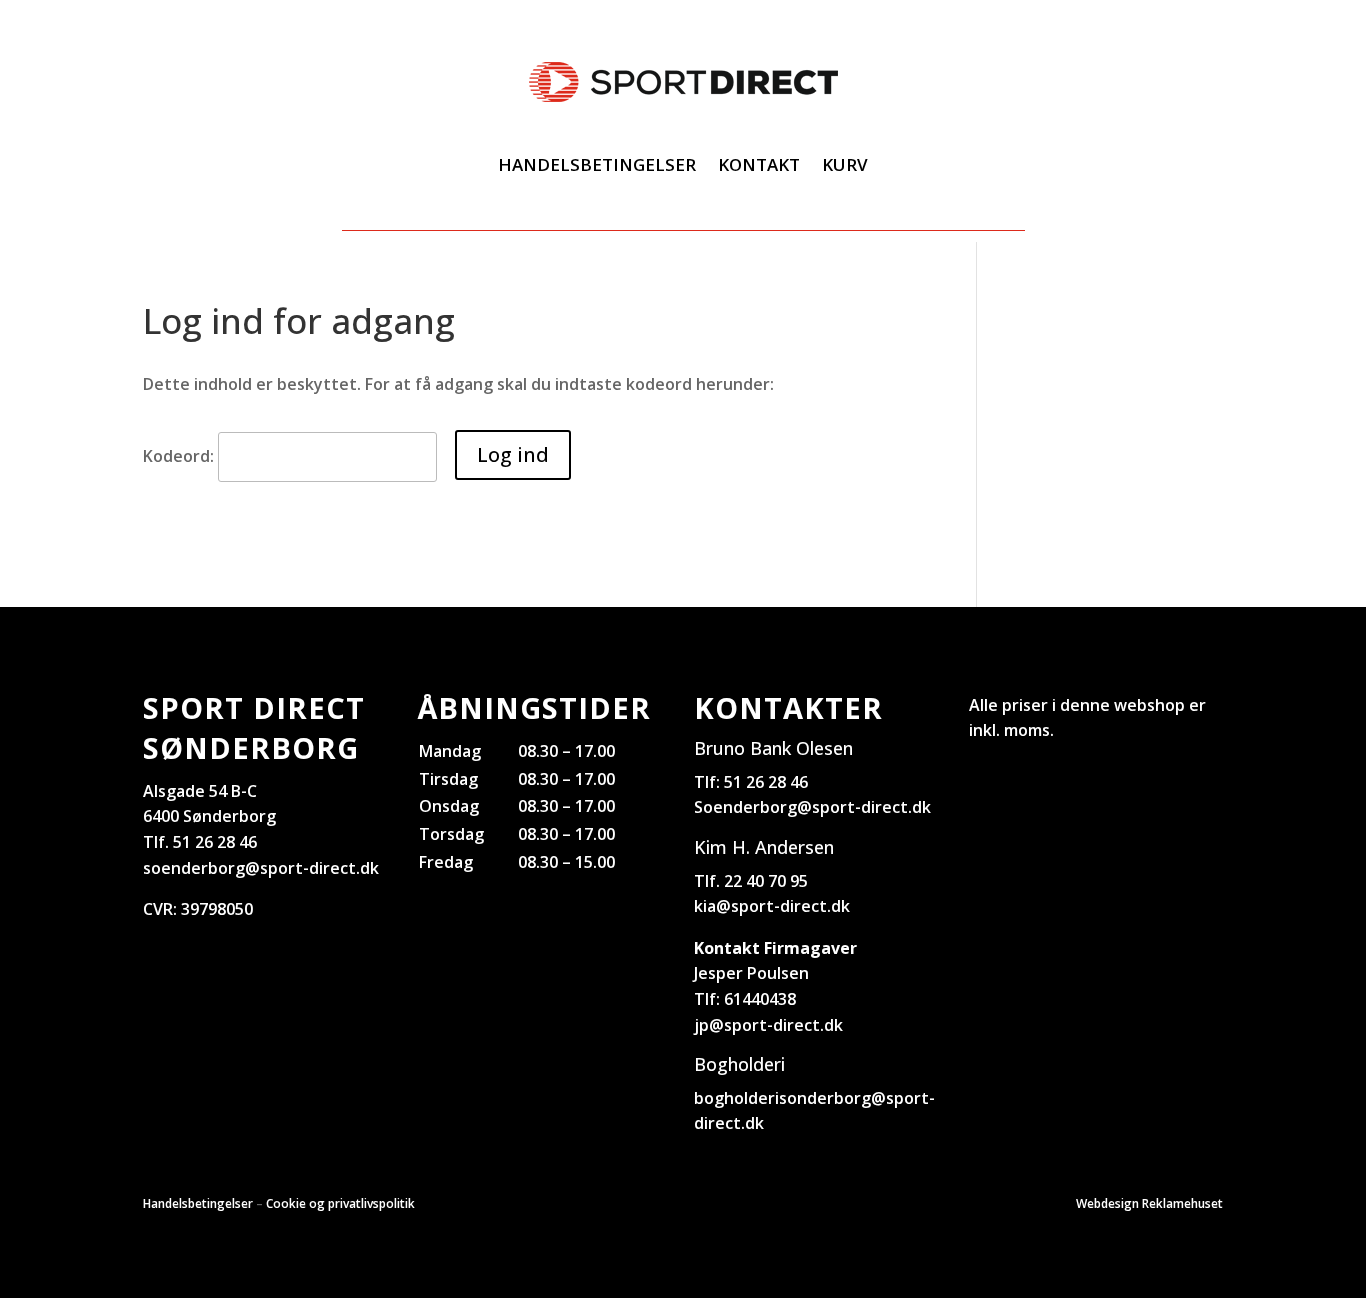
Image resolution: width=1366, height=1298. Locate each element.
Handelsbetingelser (597, 164)
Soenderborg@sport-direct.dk (812, 807)
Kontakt (759, 164)
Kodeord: (180, 456)
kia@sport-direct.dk (772, 906)
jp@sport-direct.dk (768, 1025)
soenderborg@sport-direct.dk (261, 868)
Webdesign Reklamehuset (1149, 1203)
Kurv (845, 164)
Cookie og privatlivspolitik (340, 1203)
